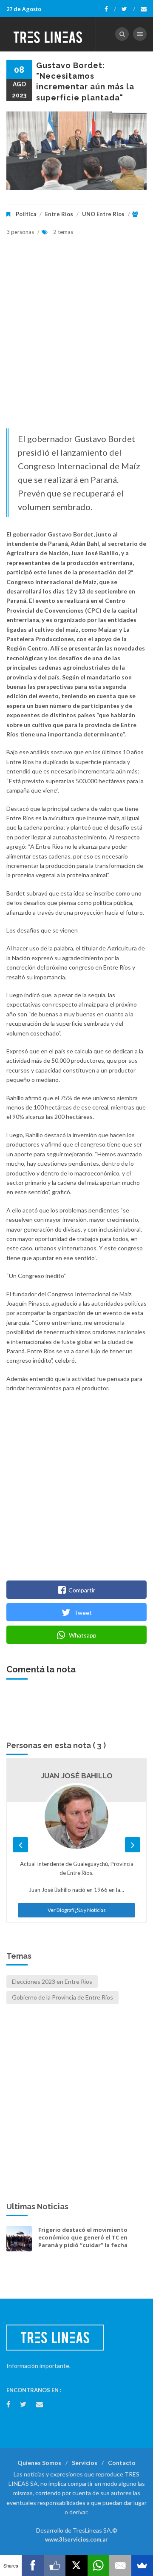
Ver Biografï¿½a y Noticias (77, 1910)
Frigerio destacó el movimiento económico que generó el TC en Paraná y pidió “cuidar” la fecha (83, 2237)
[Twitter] (128, 9)
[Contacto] (144, 9)
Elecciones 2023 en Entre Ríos (52, 1981)
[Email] (120, 2565)
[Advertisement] (76, 339)
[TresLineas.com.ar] (48, 34)
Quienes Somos (39, 2463)
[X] (76, 2565)
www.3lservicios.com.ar (76, 2539)
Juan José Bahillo (77, 1776)
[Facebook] (110, 9)
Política (26, 214)
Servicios (85, 2463)
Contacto (122, 2463)
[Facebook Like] (55, 2565)
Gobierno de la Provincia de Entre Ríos (62, 1997)
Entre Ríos (59, 214)
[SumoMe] (142, 2565)
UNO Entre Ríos (103, 214)
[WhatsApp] (98, 2565)
